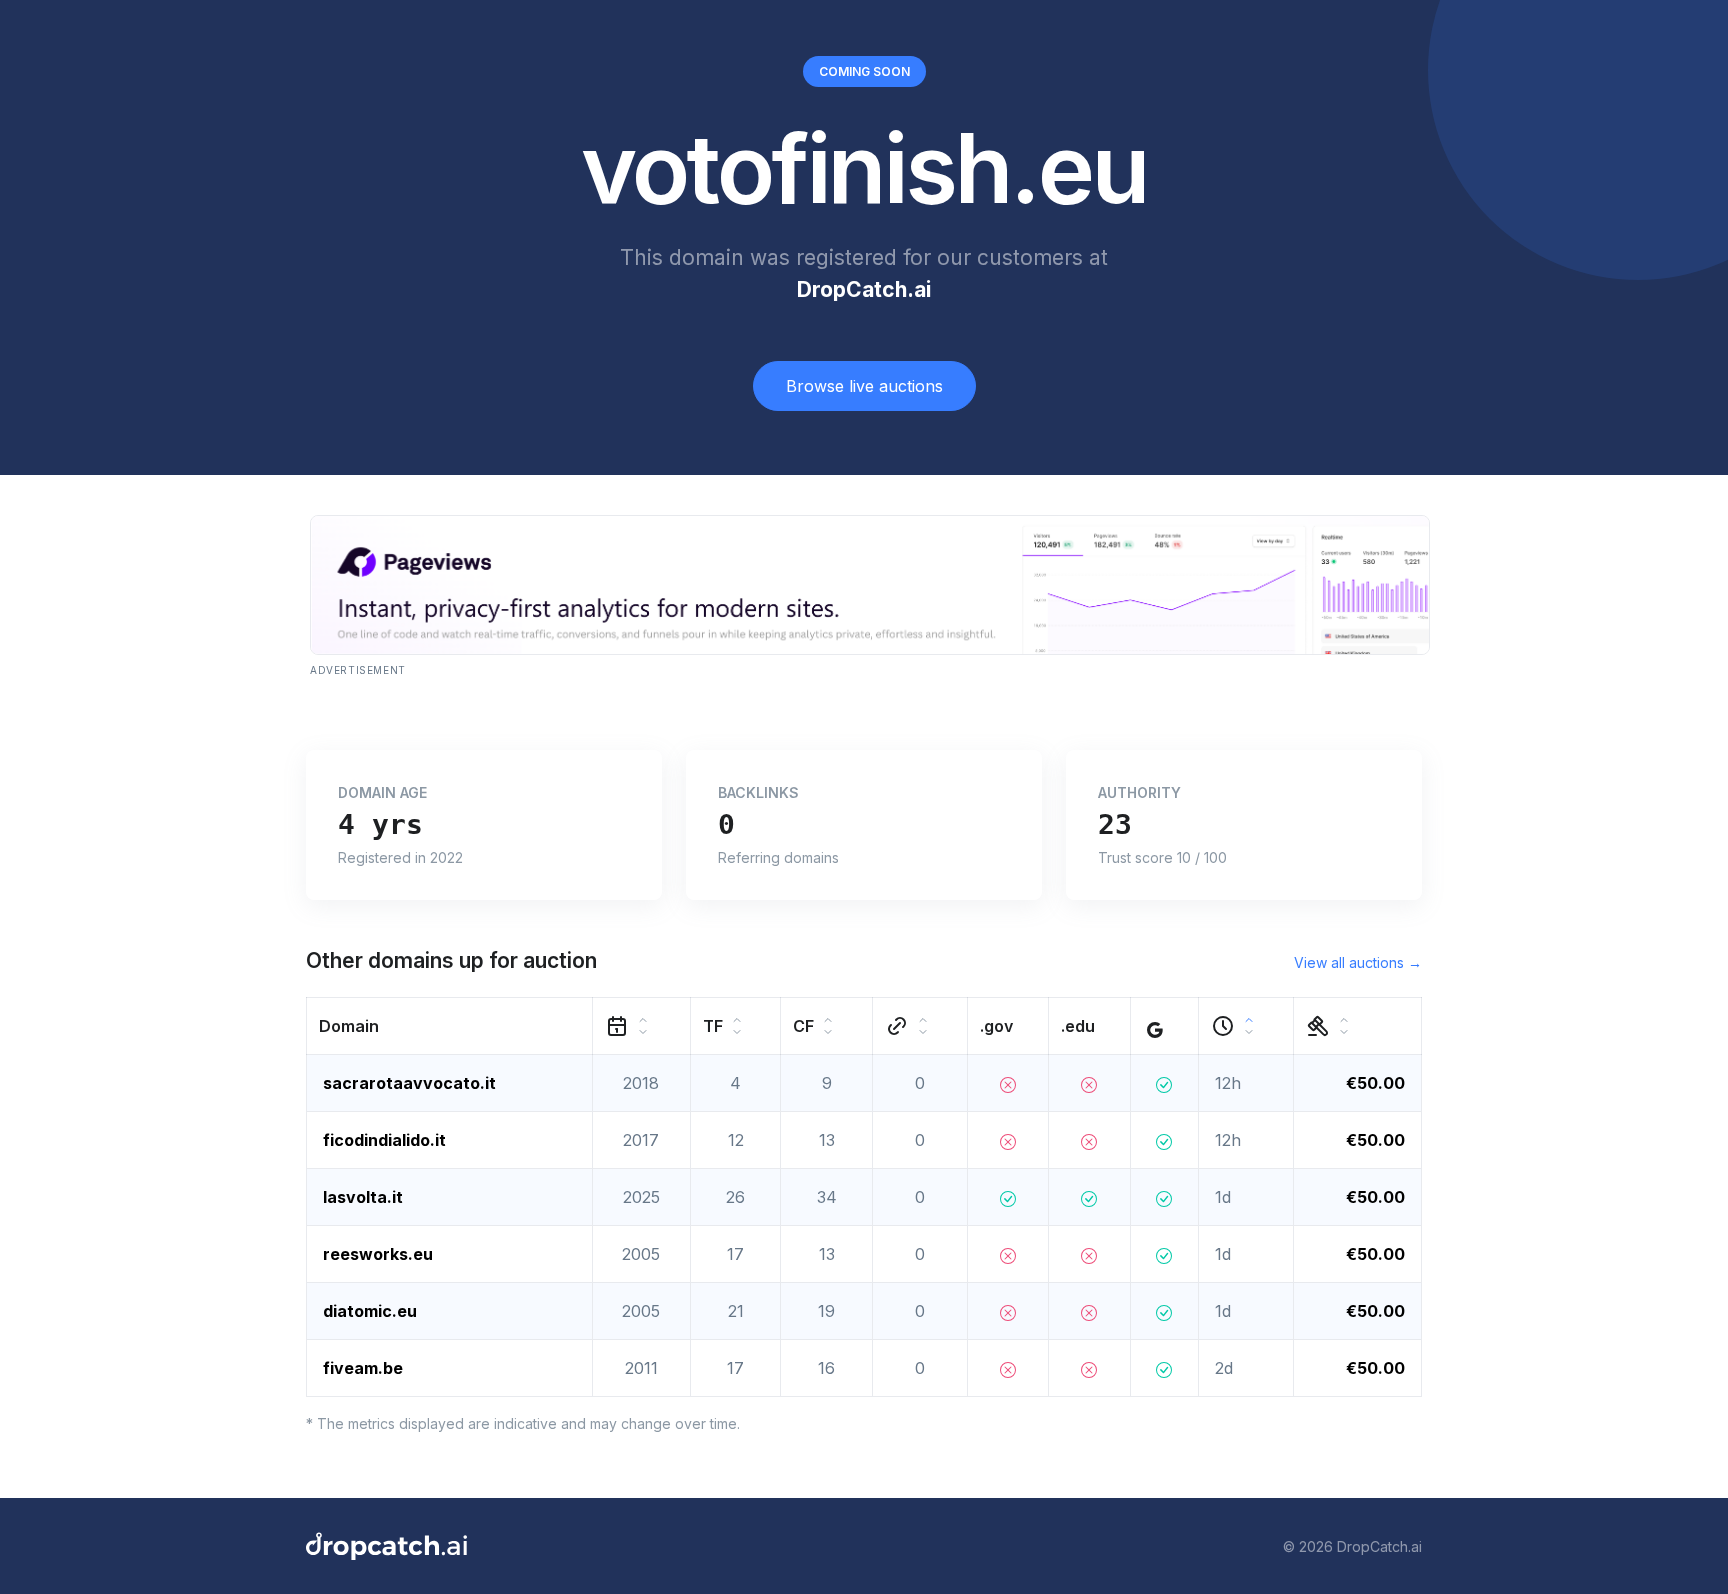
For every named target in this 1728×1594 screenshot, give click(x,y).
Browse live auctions (864, 386)
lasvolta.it (363, 1197)
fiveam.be (363, 1368)
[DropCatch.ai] (386, 1546)
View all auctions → (1358, 962)
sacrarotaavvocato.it (409, 1083)
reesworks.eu (378, 1254)
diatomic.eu (370, 1311)
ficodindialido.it (384, 1140)
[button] (450, 1026)
